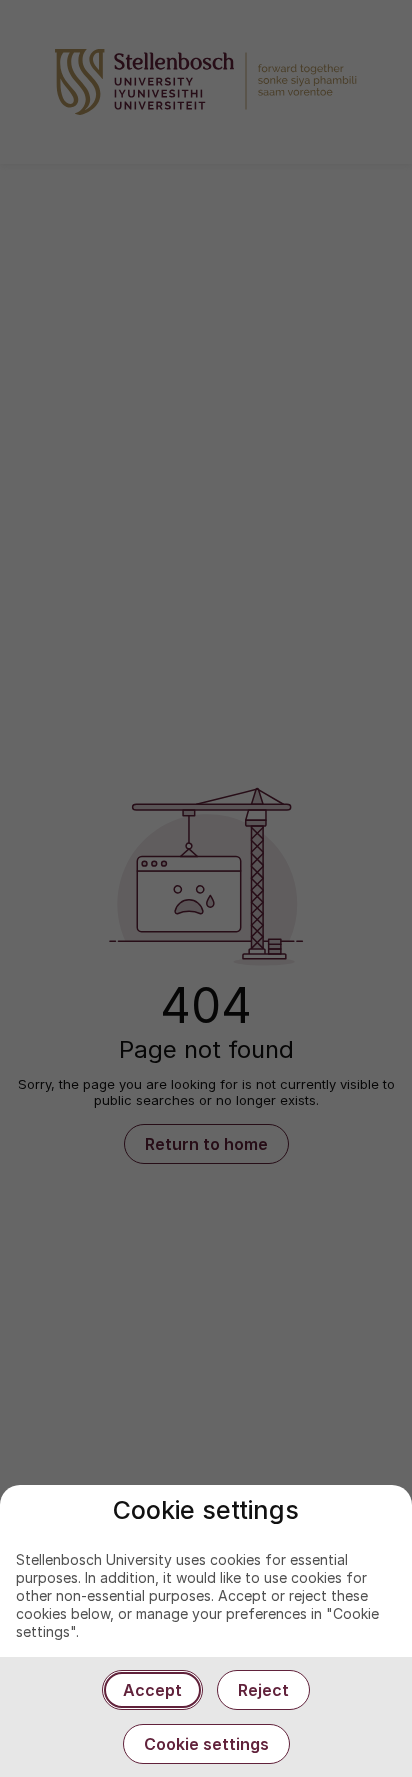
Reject (263, 1690)
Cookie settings (206, 1744)
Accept (152, 1690)
